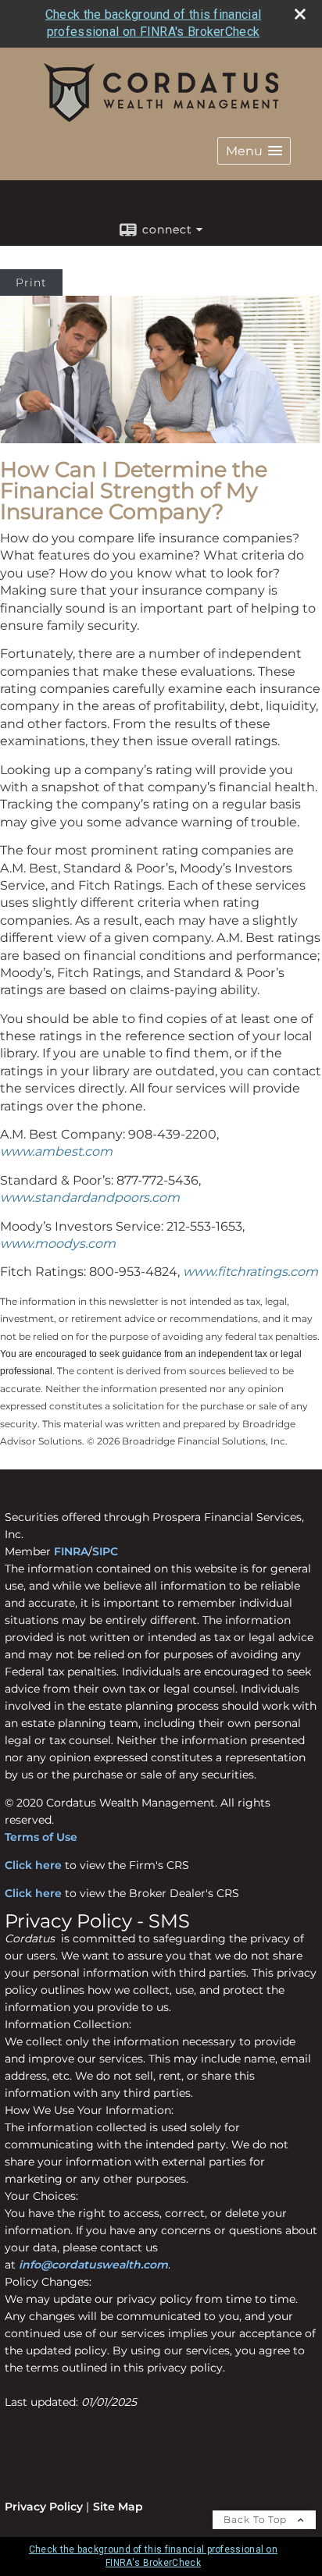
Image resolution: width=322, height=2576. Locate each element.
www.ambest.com (56, 1151)
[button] (254, 151)
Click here (33, 1865)
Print (31, 282)
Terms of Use (41, 1837)
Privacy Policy (44, 2507)
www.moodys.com (58, 1244)
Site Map (118, 2507)
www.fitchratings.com (250, 1272)
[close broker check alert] (300, 14)
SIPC (105, 1551)
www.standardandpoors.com (90, 1197)
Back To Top (257, 2519)
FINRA (71, 1551)
